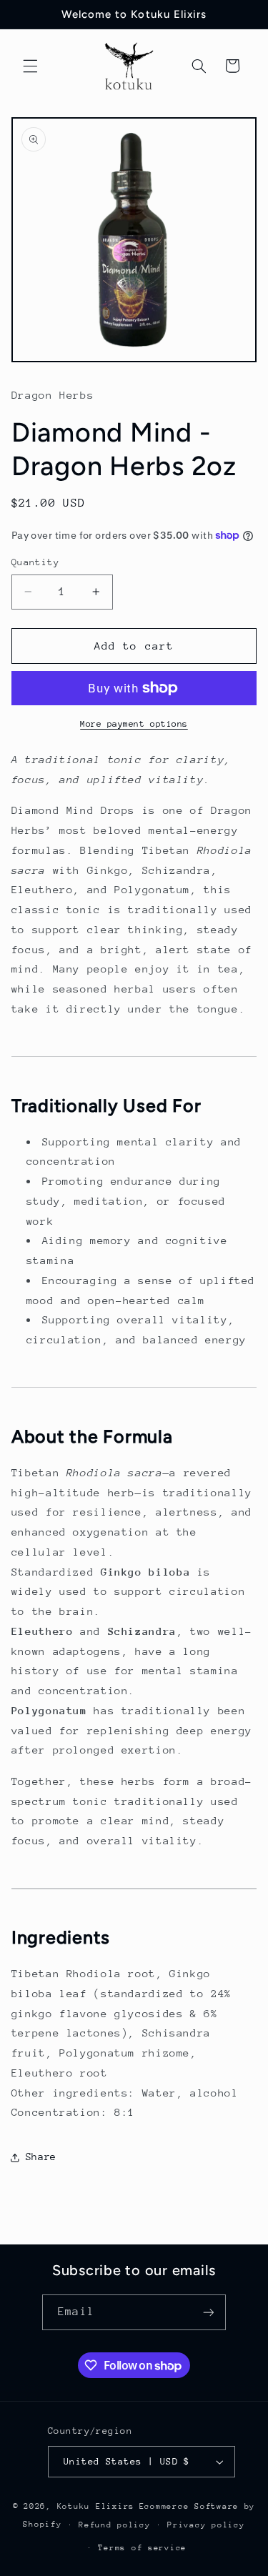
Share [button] (41, 2157)
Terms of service (142, 2548)
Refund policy (115, 2525)
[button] (30, 66)
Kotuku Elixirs (96, 2506)
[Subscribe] (208, 2312)
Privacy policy (206, 2525)
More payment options (134, 724)
